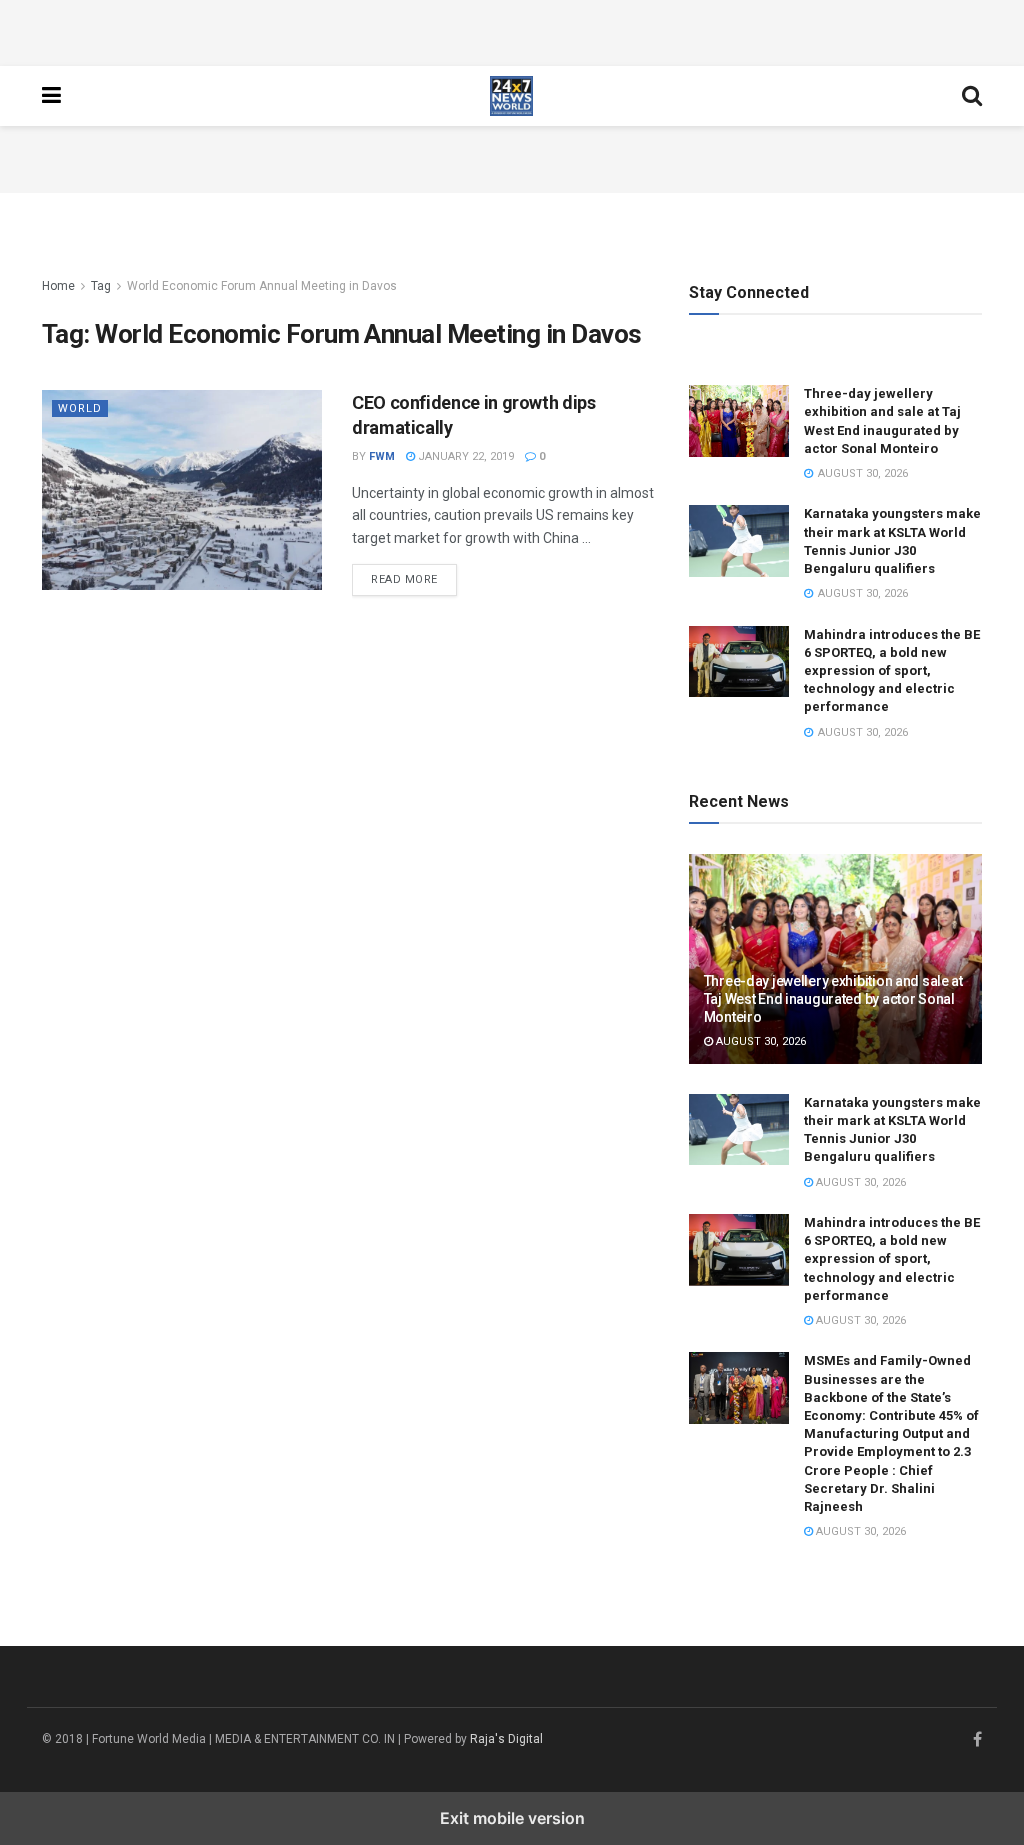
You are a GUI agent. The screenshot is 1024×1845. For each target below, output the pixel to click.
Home (58, 286)
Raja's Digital (506, 1739)
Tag (101, 286)
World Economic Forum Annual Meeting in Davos (262, 286)
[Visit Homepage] (512, 96)
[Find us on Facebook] (977, 1740)
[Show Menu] (51, 96)
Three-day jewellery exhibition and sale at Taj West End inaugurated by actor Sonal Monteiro (833, 999)
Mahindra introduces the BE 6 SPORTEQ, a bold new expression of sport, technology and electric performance (892, 671)
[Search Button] (972, 96)
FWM (382, 456)
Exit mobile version (512, 1818)
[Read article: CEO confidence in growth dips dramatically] (182, 490)
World (80, 408)
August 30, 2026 (759, 1041)
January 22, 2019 (464, 456)
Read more (414, 579)
